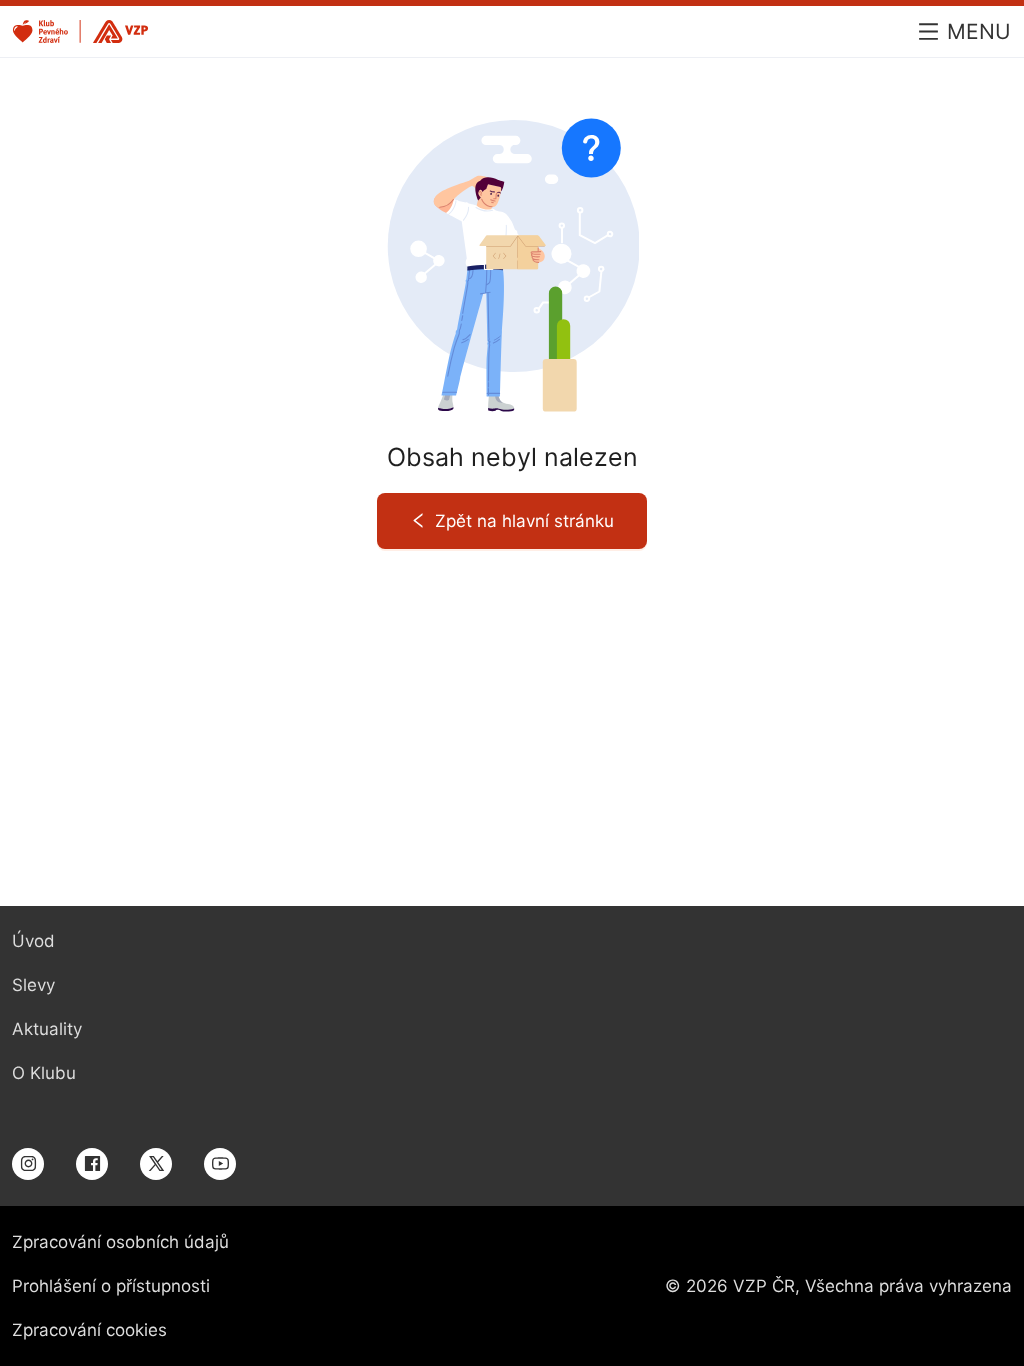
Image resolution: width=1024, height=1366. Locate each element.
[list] (62, 1008)
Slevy (33, 985)
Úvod (33, 941)
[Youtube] (220, 1163)
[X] (156, 1163)
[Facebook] (92, 1163)
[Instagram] (28, 1163)
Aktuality (47, 1029)
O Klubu (44, 1073)
